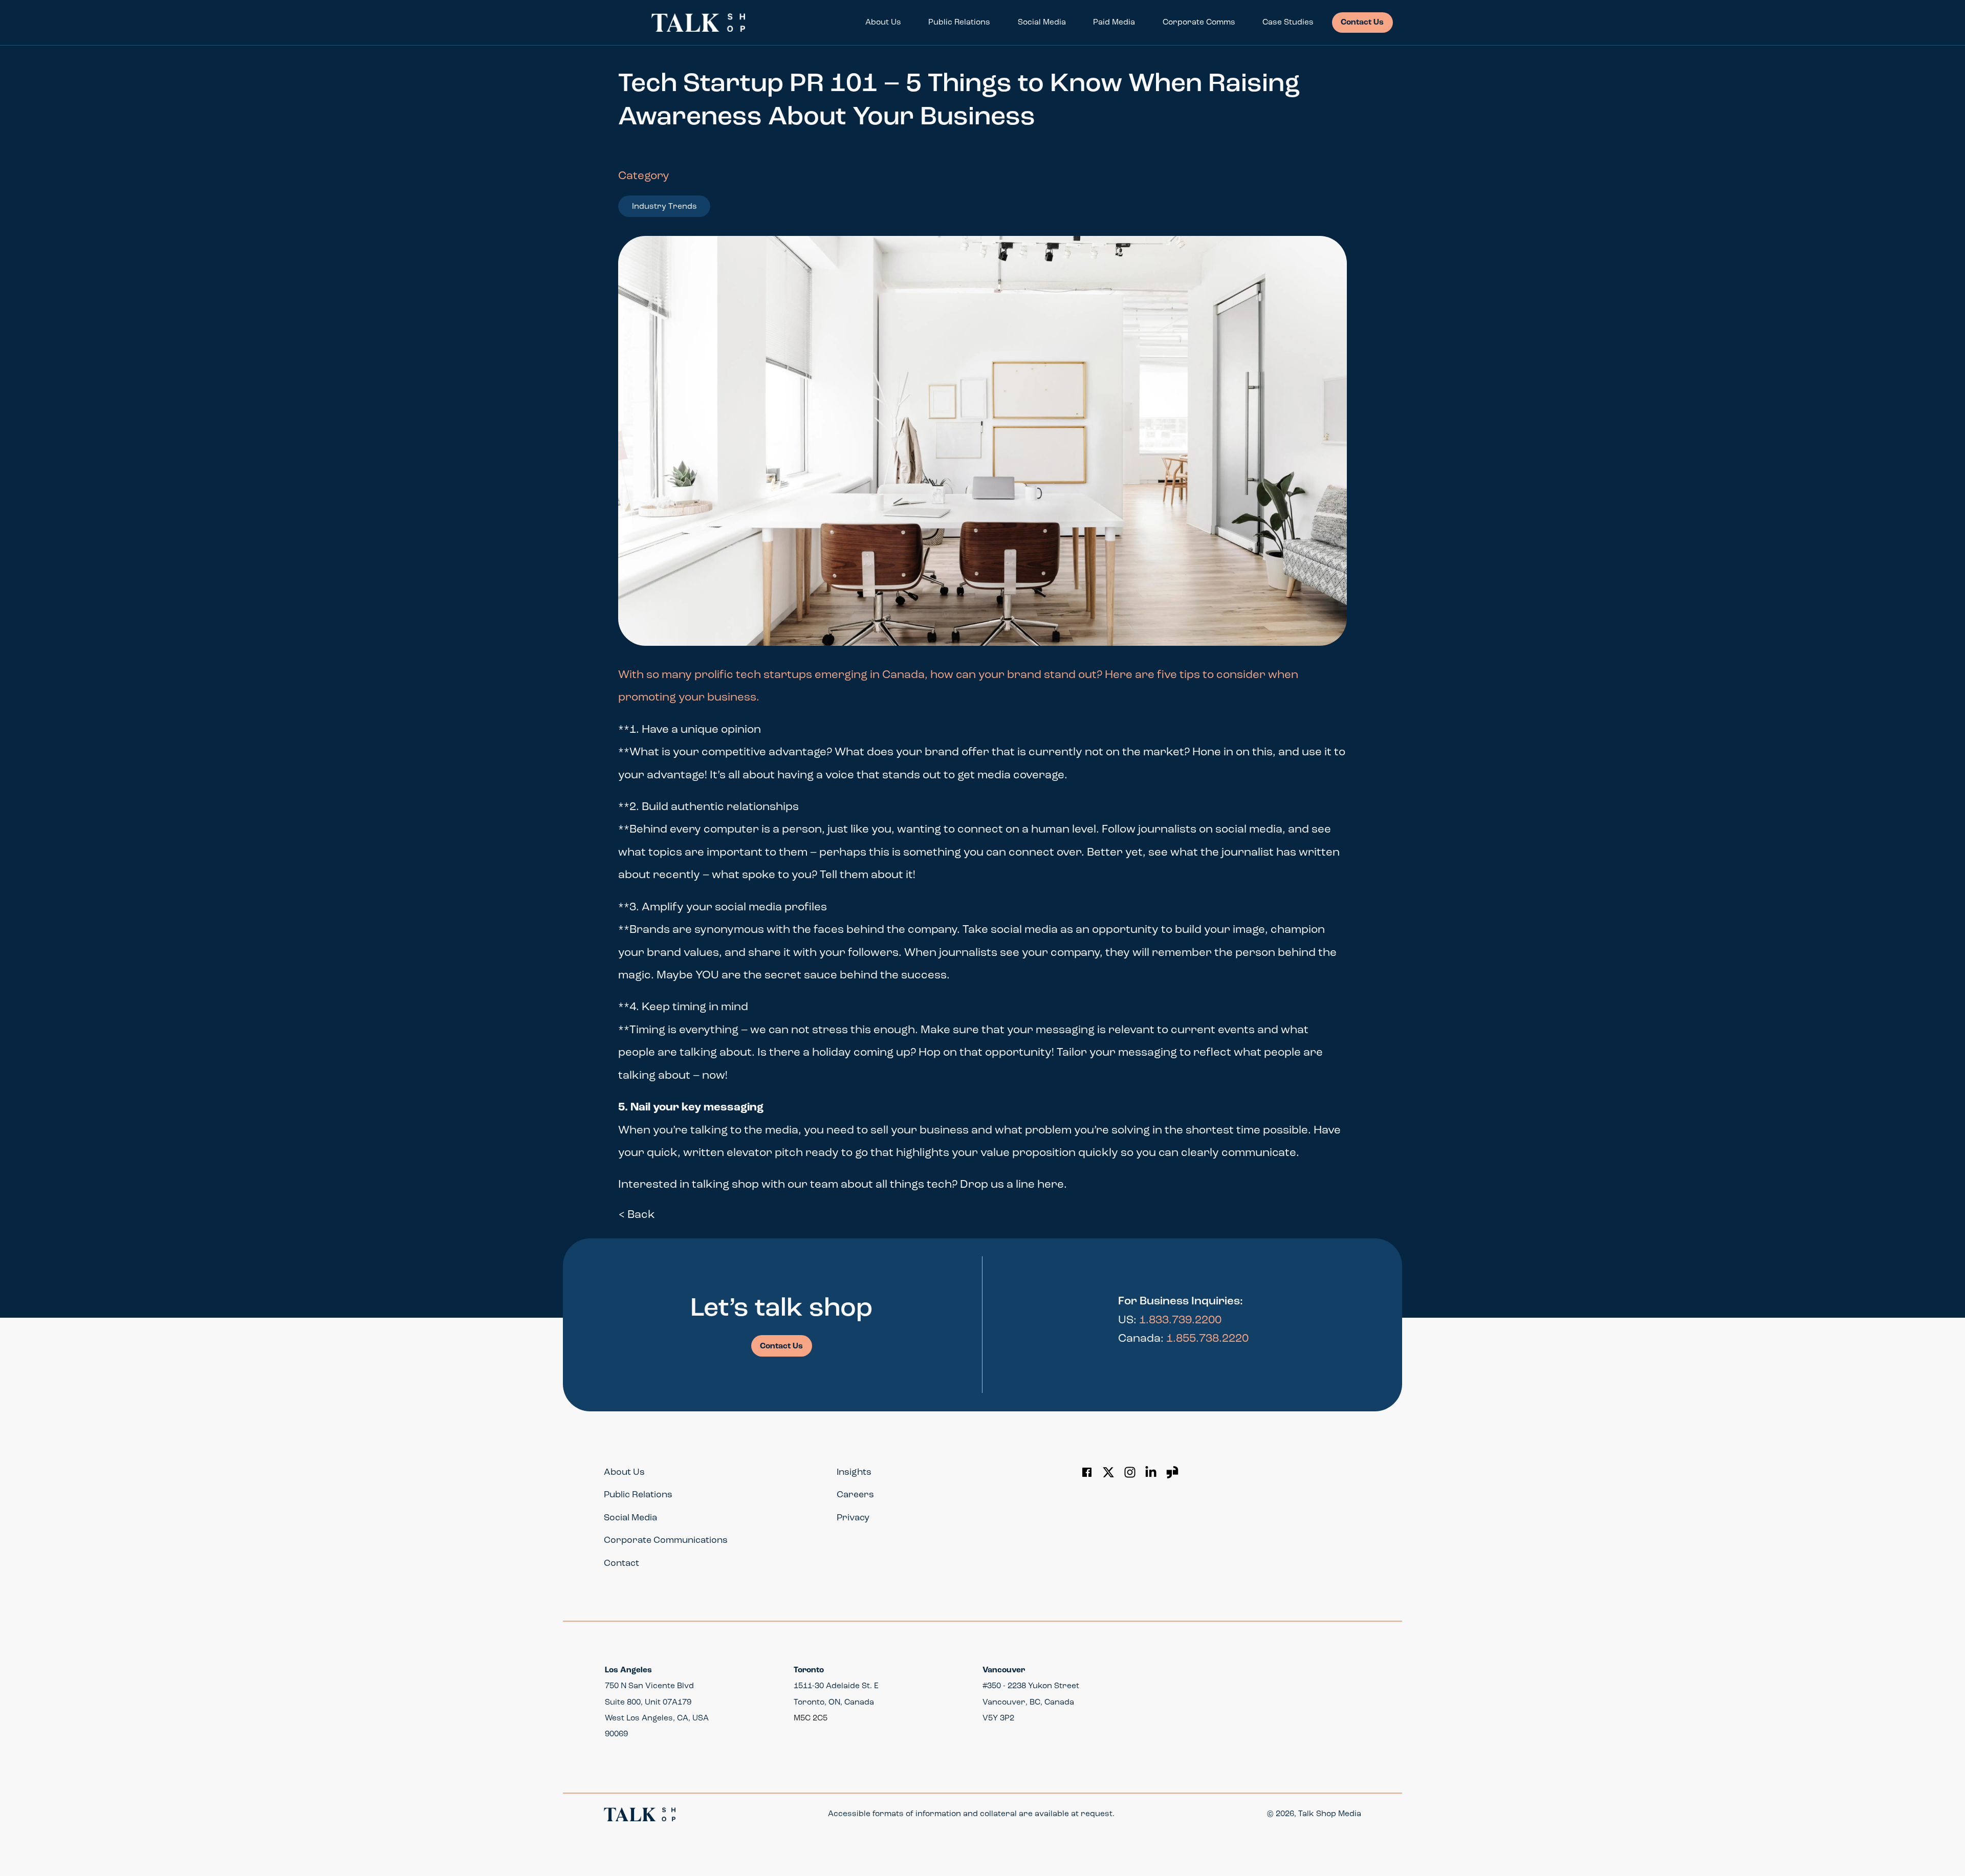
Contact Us (1362, 23)
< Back (637, 1215)
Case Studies (1288, 23)
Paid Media (1114, 23)
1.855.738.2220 (1207, 1339)
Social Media (1042, 23)
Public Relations (959, 23)
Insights (854, 1473)
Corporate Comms (1199, 23)
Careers (855, 1495)
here (1051, 1185)
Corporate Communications (666, 1541)
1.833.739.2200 (1180, 1321)
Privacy (853, 1518)
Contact (621, 1564)
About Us (883, 23)
